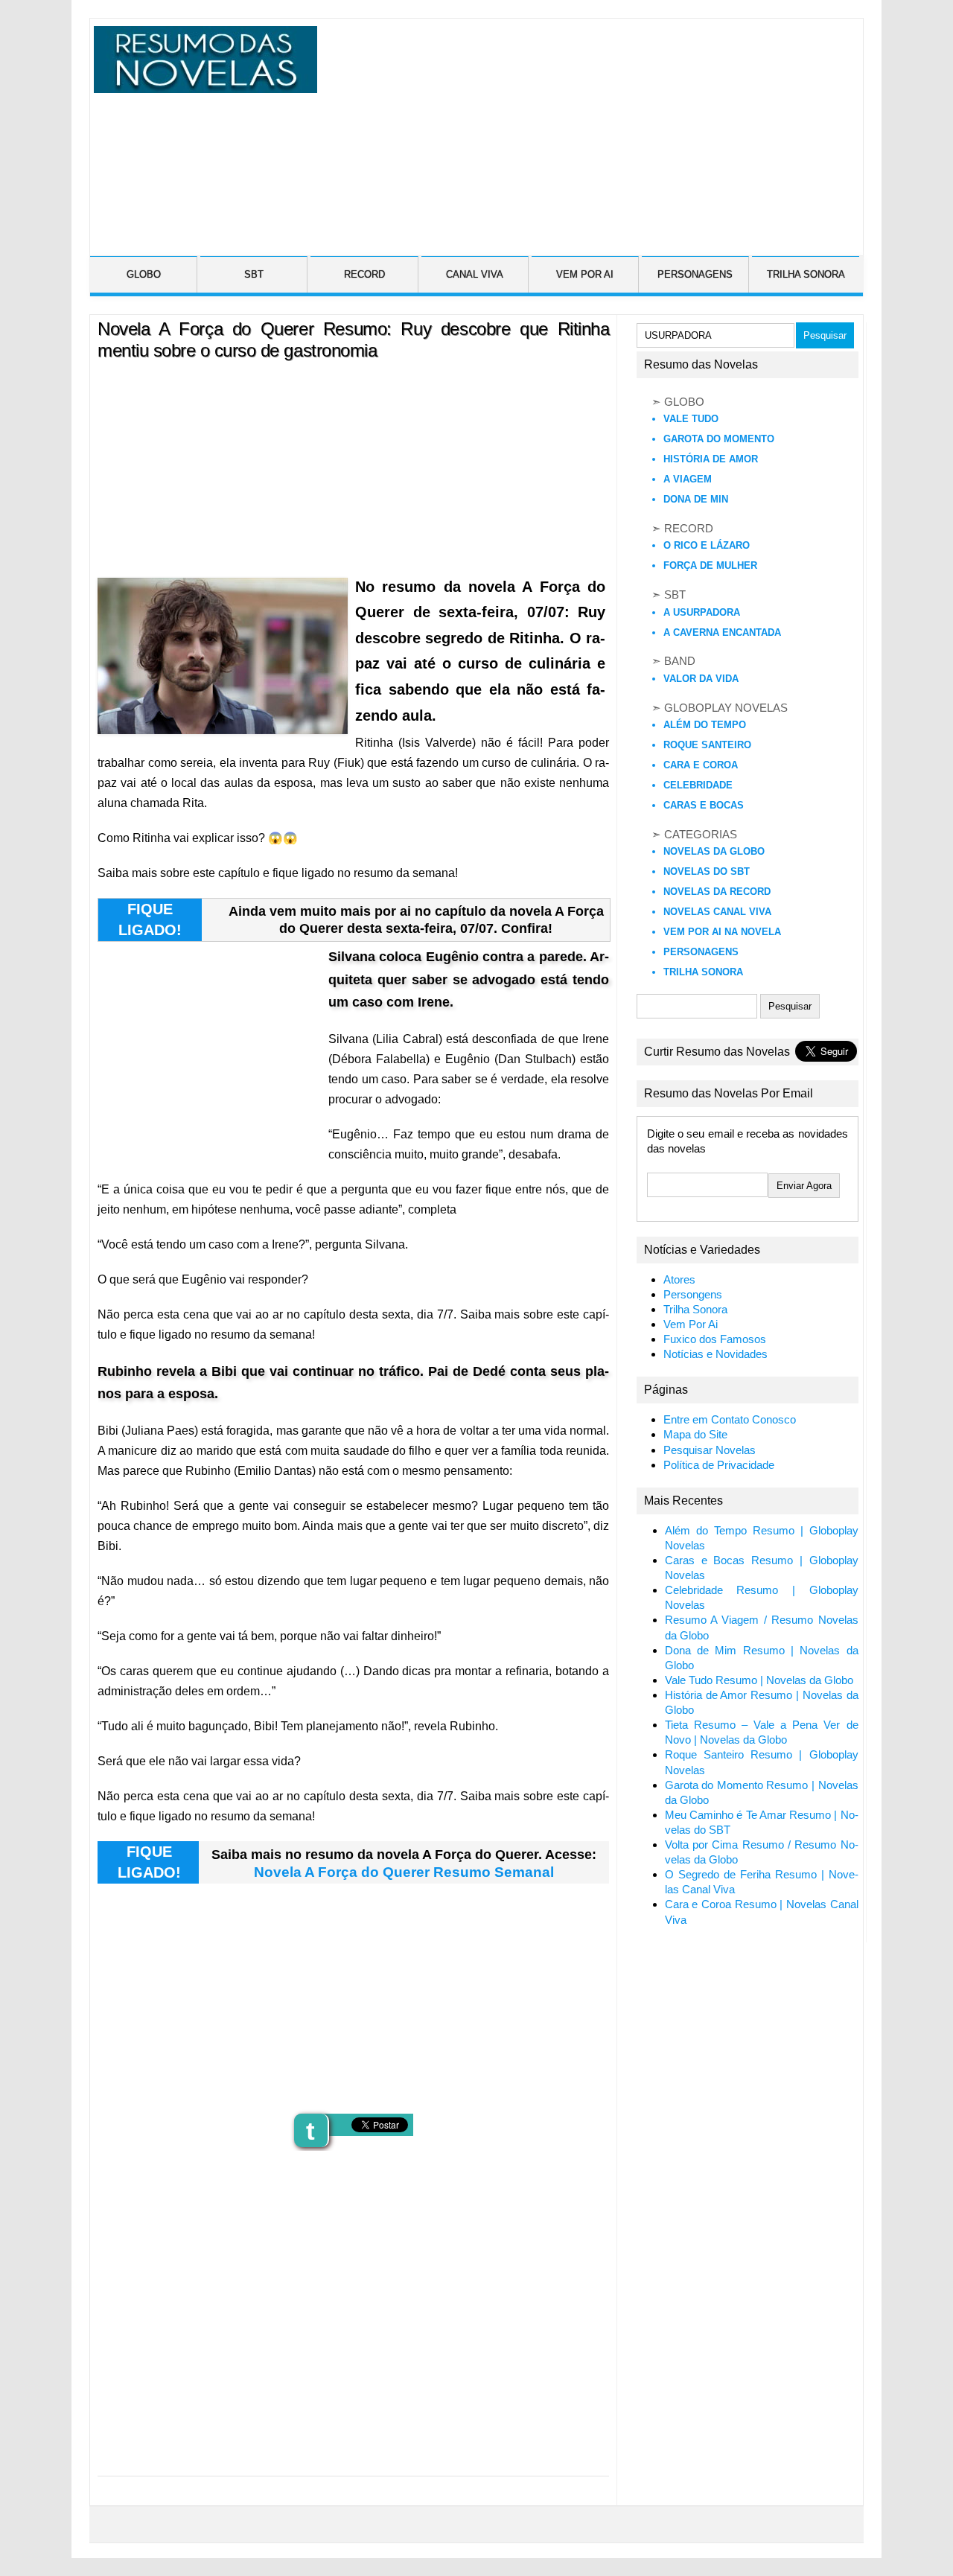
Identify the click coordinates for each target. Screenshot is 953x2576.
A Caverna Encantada (722, 632)
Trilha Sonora (703, 972)
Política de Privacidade (719, 1465)
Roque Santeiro (707, 745)
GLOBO (144, 274)
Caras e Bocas (704, 805)
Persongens (693, 1295)
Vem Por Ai (691, 1324)
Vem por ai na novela (722, 932)
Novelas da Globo (714, 851)
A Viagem (688, 479)
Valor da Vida (701, 679)
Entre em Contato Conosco (730, 1420)
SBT (254, 274)
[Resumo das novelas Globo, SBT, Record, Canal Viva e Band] (202, 84)
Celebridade (698, 785)
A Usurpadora (702, 612)
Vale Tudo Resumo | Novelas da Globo (759, 1680)
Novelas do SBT (707, 871)
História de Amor (711, 459)
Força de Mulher (710, 565)
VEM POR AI (585, 274)
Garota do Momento (719, 439)
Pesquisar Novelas (710, 1450)
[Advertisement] (588, 130)
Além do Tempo (705, 725)
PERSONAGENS (695, 274)
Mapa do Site (695, 1435)
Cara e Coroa (701, 765)
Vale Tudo (691, 419)
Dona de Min (696, 499)
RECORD (364, 274)
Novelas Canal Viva (717, 912)
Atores (679, 1280)
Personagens (701, 952)
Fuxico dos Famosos (715, 1339)
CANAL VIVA (475, 274)
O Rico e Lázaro (707, 545)
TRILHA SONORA (806, 274)
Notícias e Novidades (715, 1354)
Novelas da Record (717, 892)
